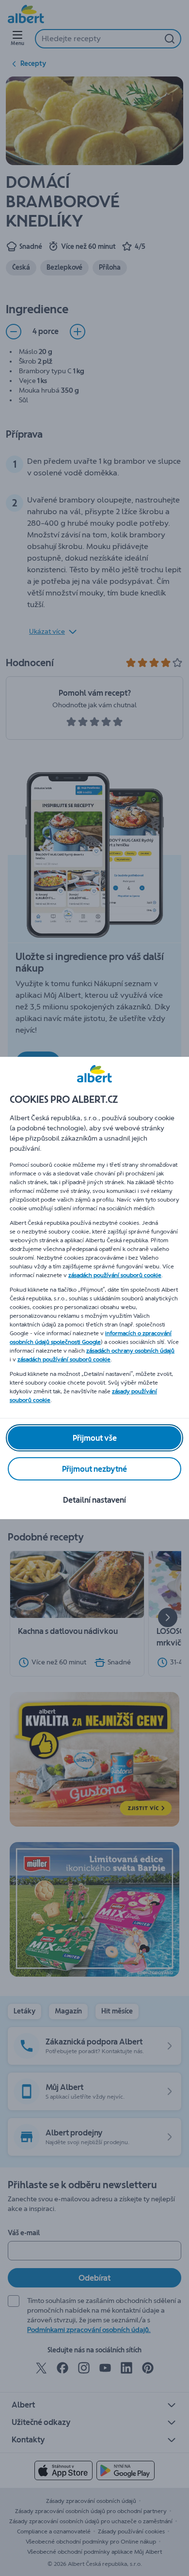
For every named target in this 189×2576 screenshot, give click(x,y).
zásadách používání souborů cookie (115, 1275)
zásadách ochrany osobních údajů (130, 1351)
